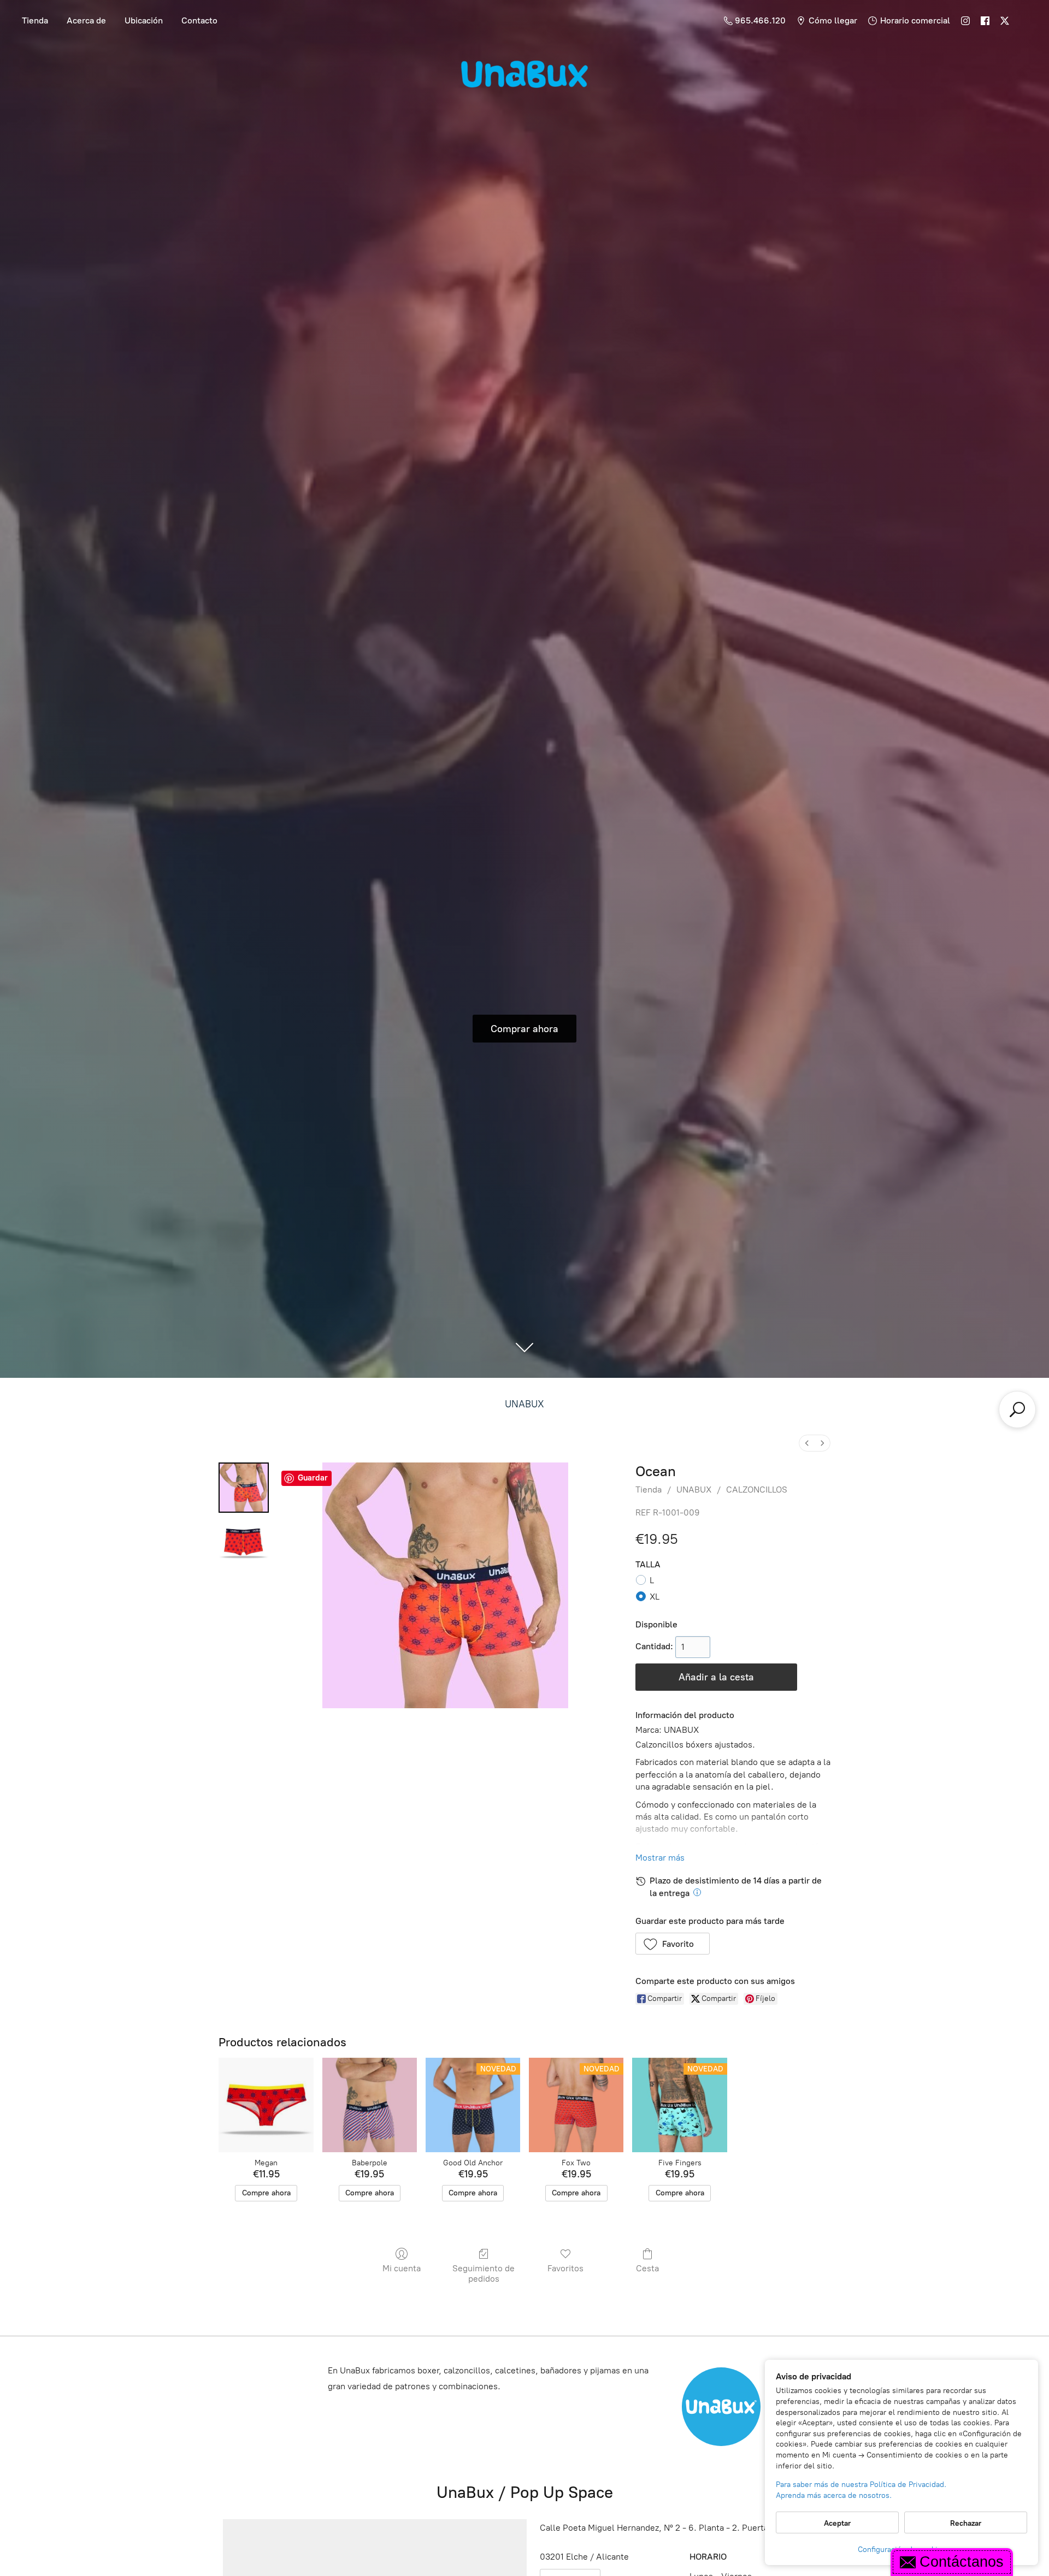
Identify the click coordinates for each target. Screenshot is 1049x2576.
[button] (673, 1944)
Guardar (313, 1478)
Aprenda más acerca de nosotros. (834, 2495)
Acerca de (86, 20)
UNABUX (524, 1404)
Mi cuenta (402, 2268)
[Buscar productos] (1017, 1410)
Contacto (199, 20)
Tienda (35, 20)
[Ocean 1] (244, 1542)
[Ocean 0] (244, 1488)
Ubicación (144, 20)
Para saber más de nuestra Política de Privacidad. (861, 2485)
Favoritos (565, 2268)
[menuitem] (807, 1443)
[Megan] (266, 2105)
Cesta (647, 2268)
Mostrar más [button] (660, 1858)
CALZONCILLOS (757, 1490)
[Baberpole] (370, 2105)
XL (655, 1597)
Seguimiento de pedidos (484, 2273)
